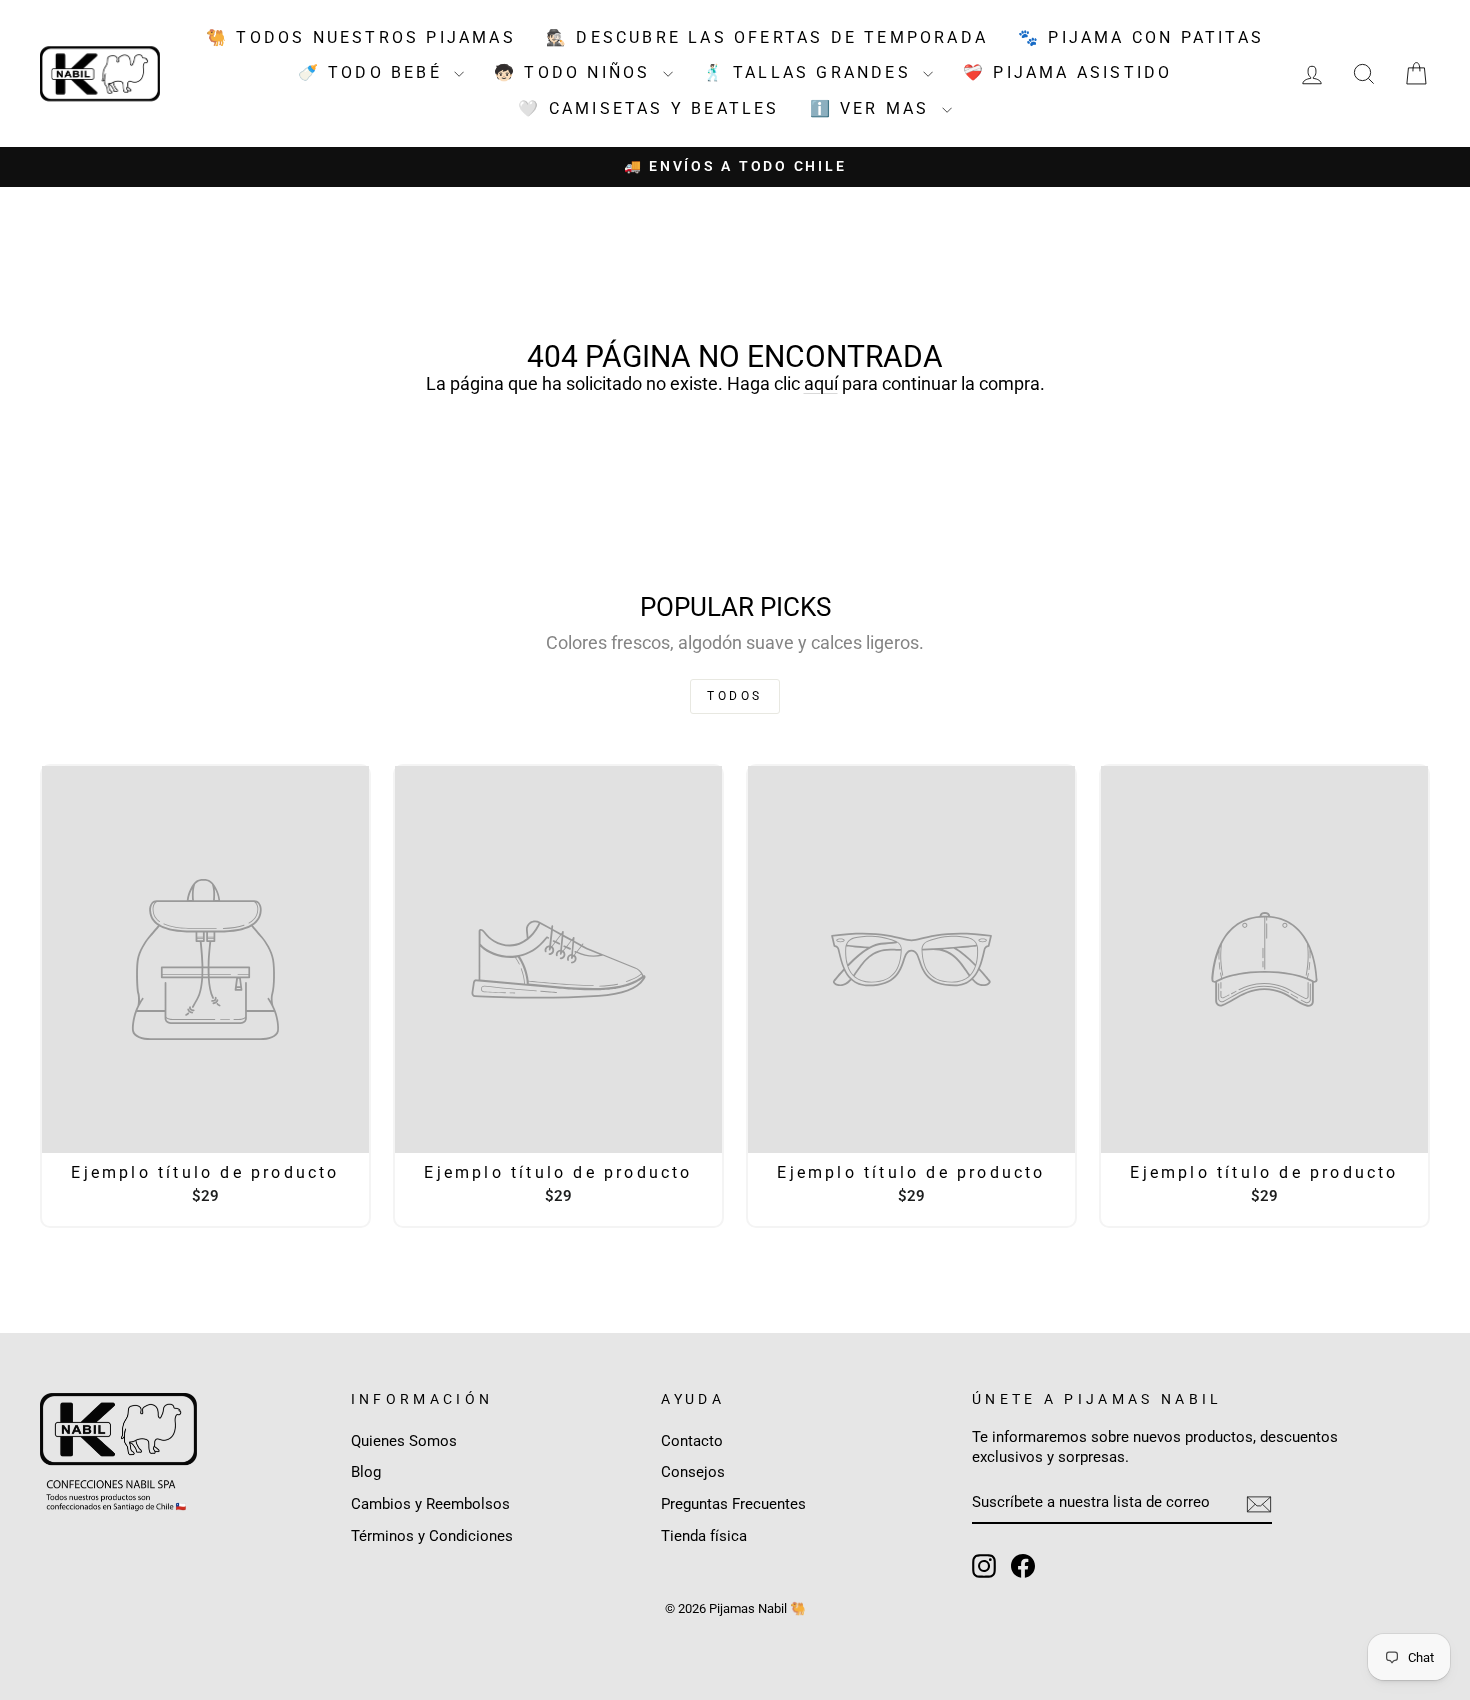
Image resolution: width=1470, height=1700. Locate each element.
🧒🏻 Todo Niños (576, 72)
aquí (821, 383)
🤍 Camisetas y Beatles (648, 108)
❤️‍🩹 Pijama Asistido (1067, 72)
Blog (366, 1472)
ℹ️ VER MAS (873, 108)
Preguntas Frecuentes (733, 1504)
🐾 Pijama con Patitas (1141, 37)
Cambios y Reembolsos (430, 1504)
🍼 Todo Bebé (373, 72)
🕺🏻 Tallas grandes (810, 72)
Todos (735, 696)
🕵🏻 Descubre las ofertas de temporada (767, 37)
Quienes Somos (404, 1441)
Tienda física (704, 1536)
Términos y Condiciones (432, 1536)
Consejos (693, 1472)
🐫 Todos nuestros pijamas (361, 37)
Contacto (692, 1441)
